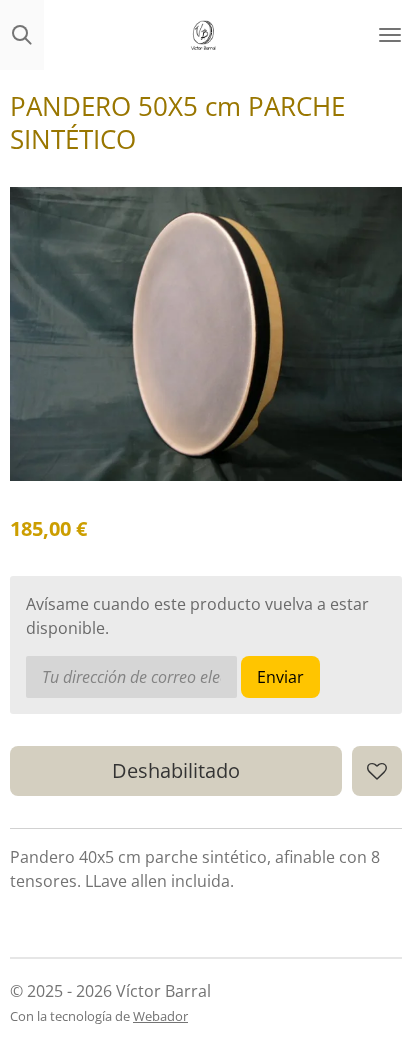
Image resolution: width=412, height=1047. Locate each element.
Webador (160, 1016)
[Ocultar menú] (390, 35)
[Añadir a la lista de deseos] (377, 771)
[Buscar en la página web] (22, 35)
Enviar (280, 677)
